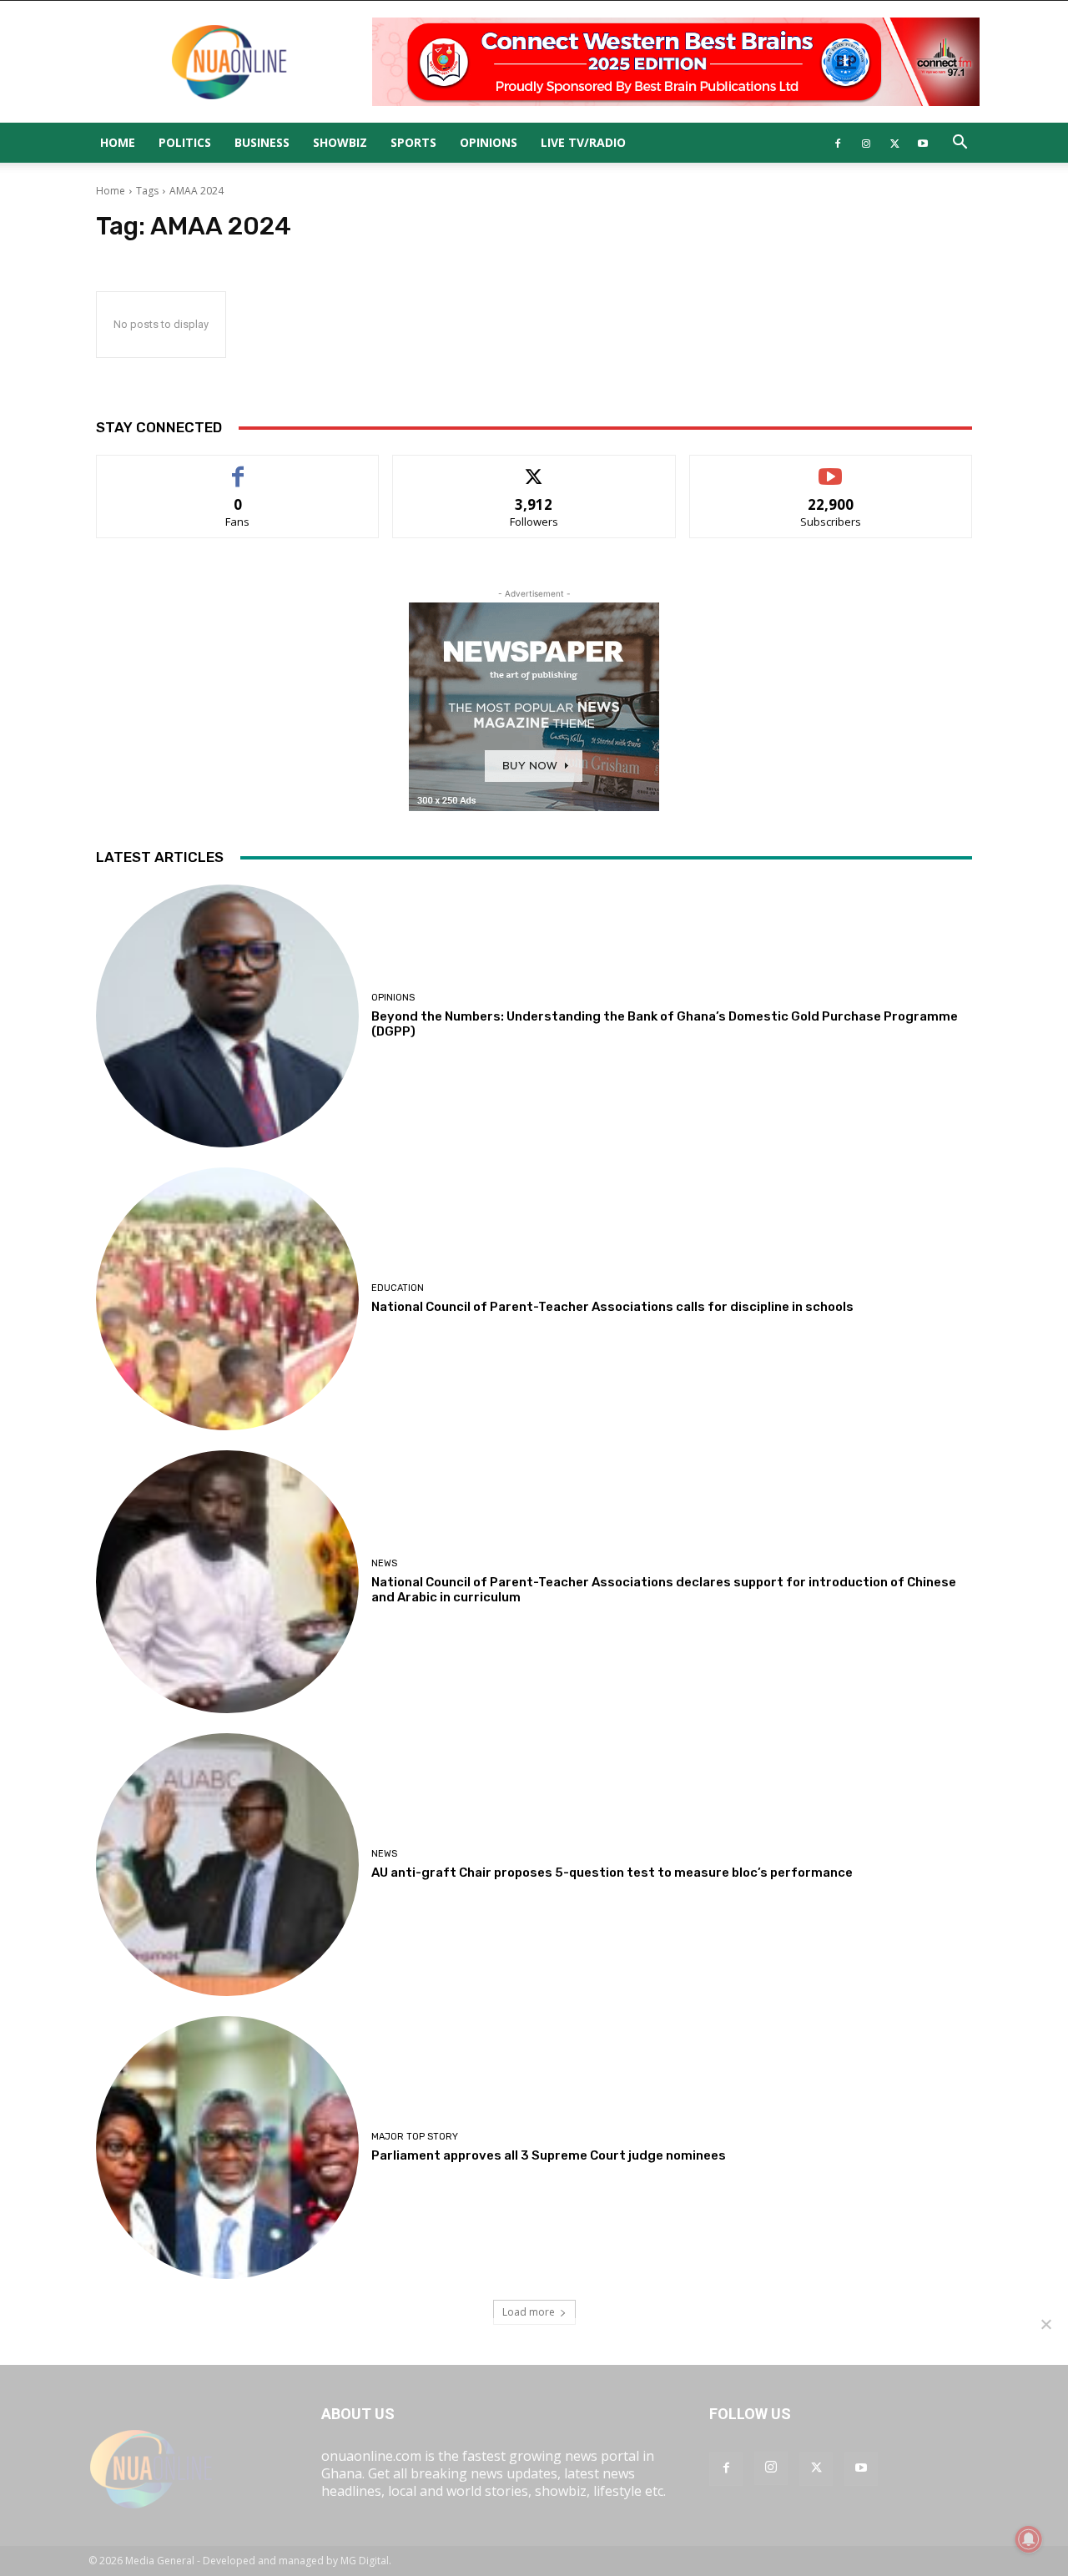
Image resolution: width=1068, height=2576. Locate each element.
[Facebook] (838, 143)
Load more (529, 2312)
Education (398, 1288)
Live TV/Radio (583, 142)
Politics (185, 142)
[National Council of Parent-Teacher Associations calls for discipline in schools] (227, 1299)
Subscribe (831, 468)
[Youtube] (923, 143)
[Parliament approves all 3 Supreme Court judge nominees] (227, 2148)
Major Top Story (415, 2137)
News (384, 1563)
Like (238, 468)
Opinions (489, 142)
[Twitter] (894, 143)
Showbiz (340, 142)
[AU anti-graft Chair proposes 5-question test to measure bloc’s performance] (227, 1865)
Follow (534, 468)
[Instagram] (866, 143)
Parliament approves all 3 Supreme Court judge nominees (549, 2155)
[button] (960, 144)
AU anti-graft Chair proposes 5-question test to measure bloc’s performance (612, 1873)
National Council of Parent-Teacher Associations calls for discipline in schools (612, 1307)
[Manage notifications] (1029, 2539)
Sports (413, 142)
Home (118, 142)
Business (262, 142)
